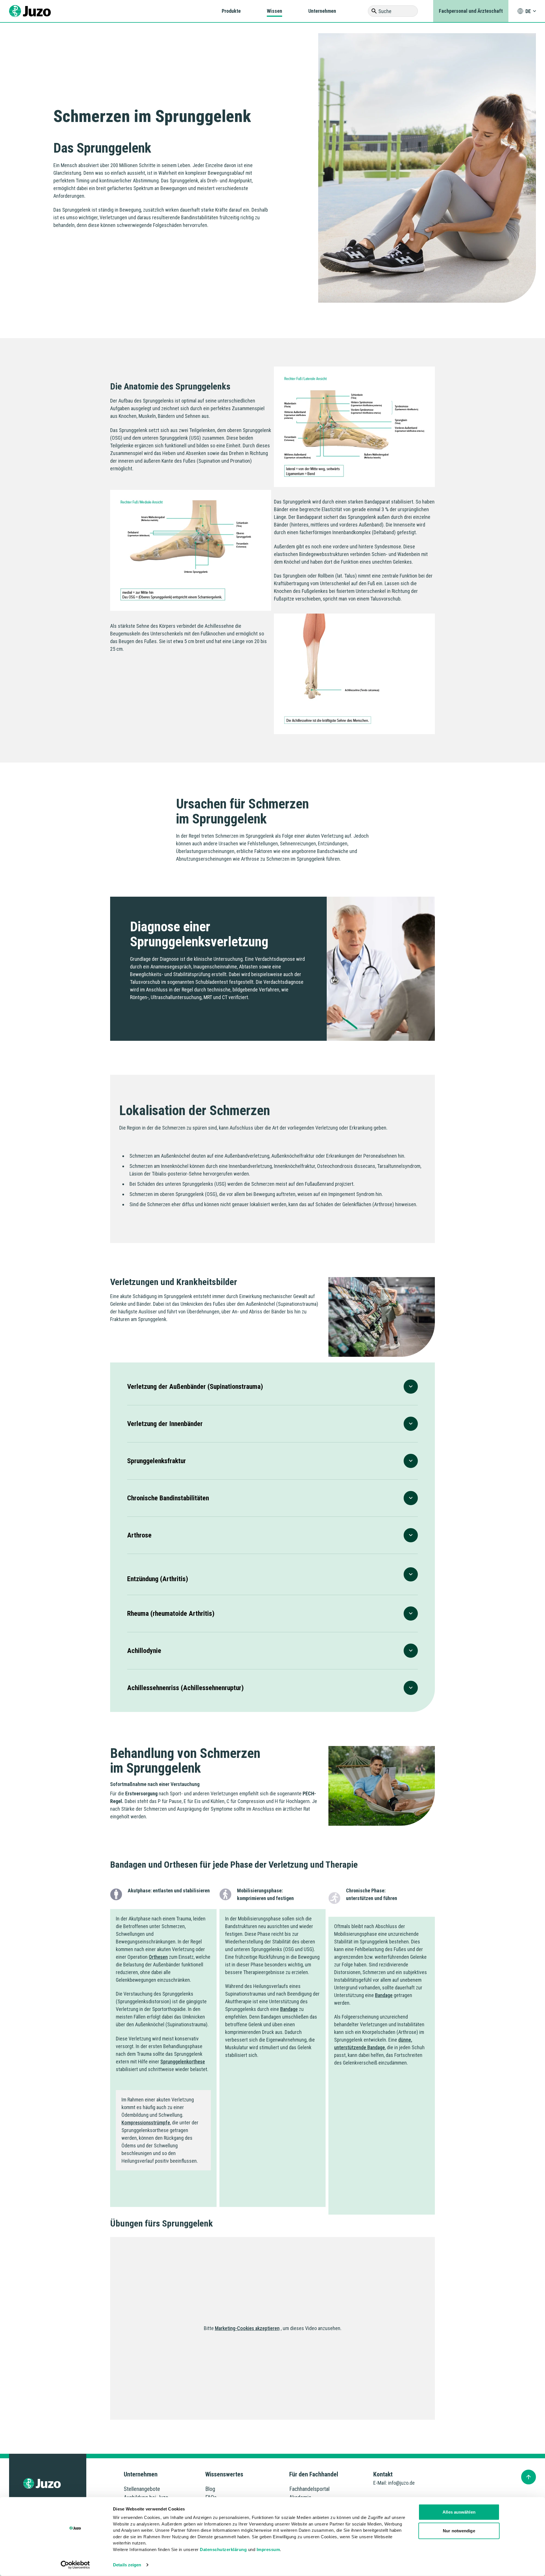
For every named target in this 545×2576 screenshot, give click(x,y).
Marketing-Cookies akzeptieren (247, 2328)
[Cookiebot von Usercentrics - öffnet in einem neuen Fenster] (75, 2565)
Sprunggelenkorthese (183, 2062)
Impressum (268, 2549)
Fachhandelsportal (309, 2489)
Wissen (274, 11)
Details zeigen (127, 2565)
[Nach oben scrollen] (529, 2477)
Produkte (231, 11)
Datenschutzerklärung (223, 2549)
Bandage (289, 2009)
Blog (210, 2489)
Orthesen (158, 1957)
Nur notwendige (459, 2530)
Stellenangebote (142, 2489)
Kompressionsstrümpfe (146, 2123)
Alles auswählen (459, 2512)
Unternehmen (322, 11)
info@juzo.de (401, 2483)
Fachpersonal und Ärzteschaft (471, 11)
